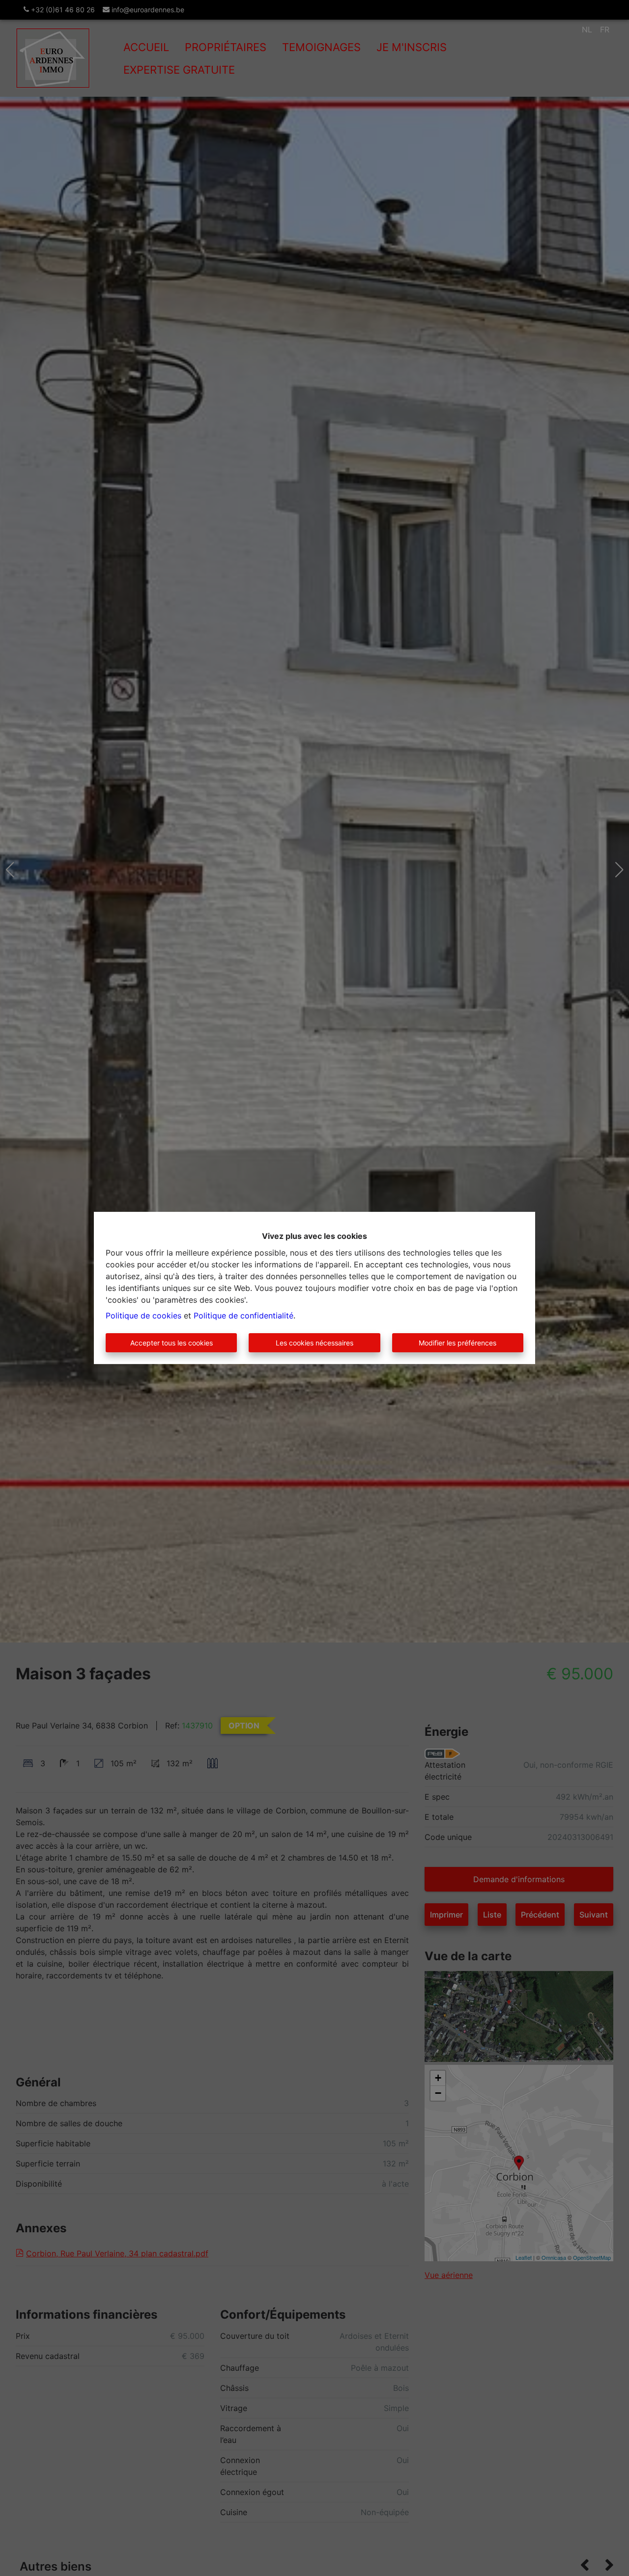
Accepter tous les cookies (172, 1343)
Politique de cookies (143, 1315)
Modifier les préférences (457, 1343)
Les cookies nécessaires (314, 1343)
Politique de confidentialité (243, 1315)
